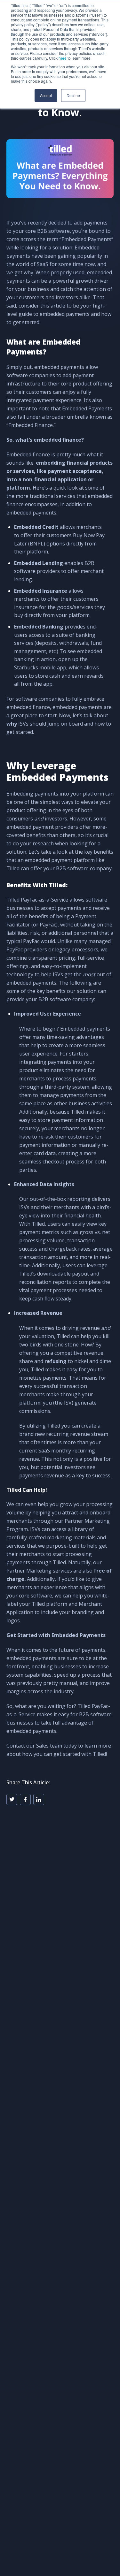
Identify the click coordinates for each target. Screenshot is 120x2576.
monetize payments (43, 1378)
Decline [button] (73, 95)
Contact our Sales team (34, 1746)
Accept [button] (46, 95)
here (63, 58)
